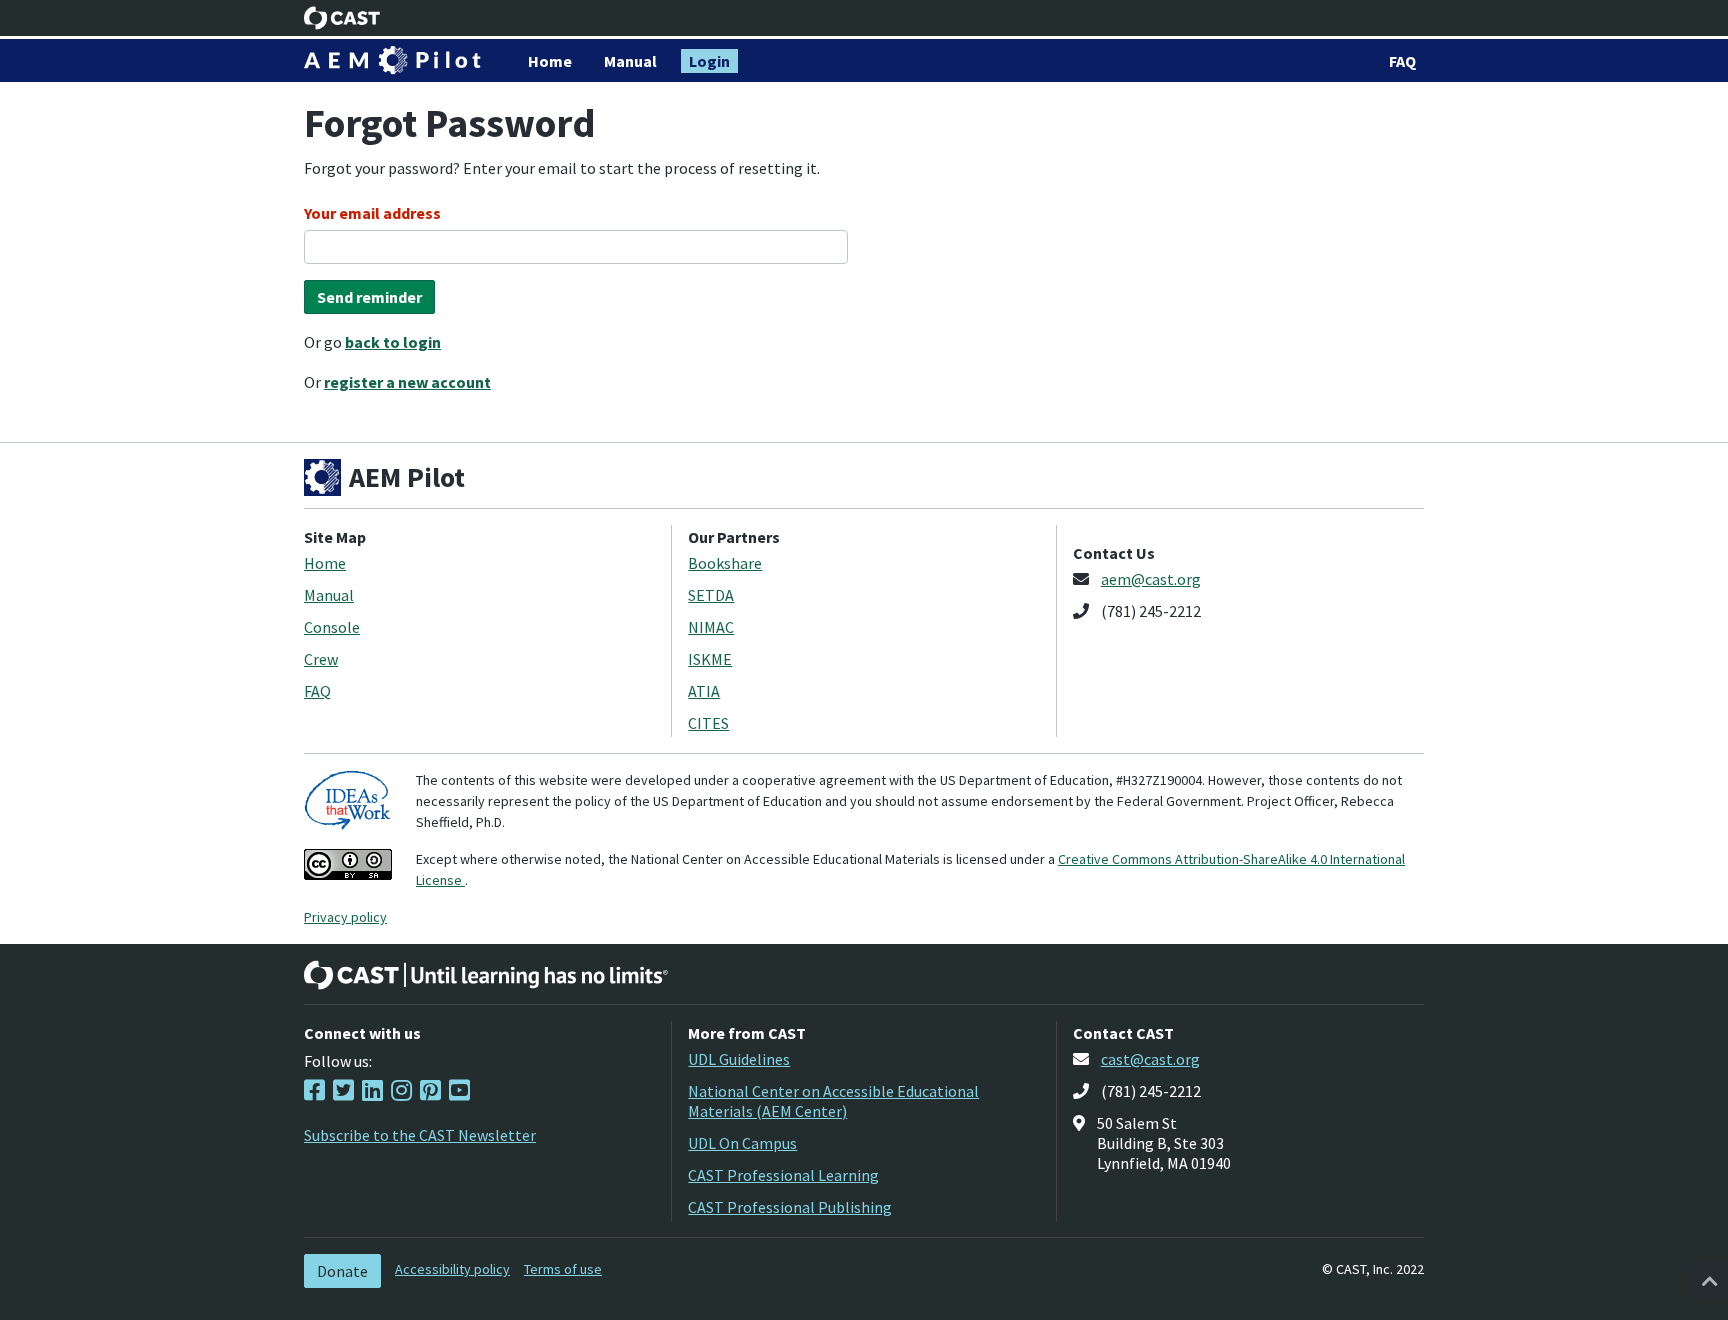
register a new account (407, 382)
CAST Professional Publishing (790, 1207)
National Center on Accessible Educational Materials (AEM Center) (833, 1101)
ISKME (710, 659)
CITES (708, 723)
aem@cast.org (1151, 579)
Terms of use (563, 1269)
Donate (342, 1271)
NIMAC (711, 627)
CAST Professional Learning (783, 1175)
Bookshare (725, 563)
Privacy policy (345, 917)
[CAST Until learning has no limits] (486, 975)
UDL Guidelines (739, 1059)
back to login (393, 342)
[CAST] (342, 18)
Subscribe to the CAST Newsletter (420, 1135)
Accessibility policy (452, 1269)
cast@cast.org (1150, 1059)
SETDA (711, 595)
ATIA (704, 691)
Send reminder (369, 297)
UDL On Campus (742, 1143)
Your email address (372, 213)
